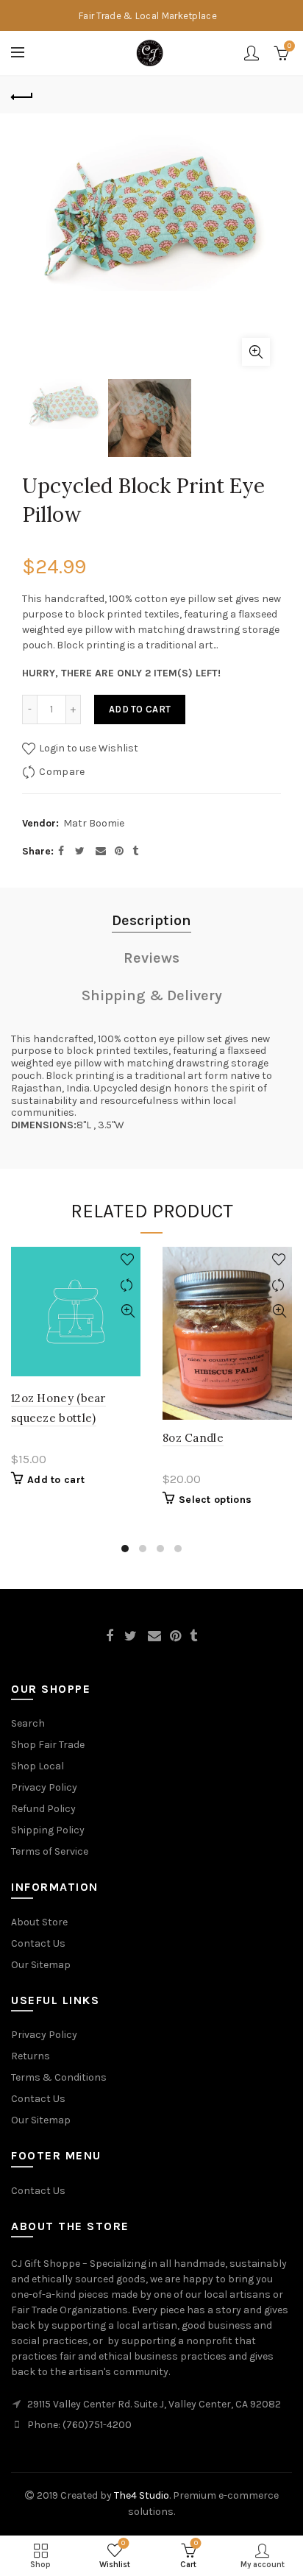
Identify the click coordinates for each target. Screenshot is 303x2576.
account (252, 53)
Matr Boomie (94, 823)
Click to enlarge (256, 352)
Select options (215, 1500)
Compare (62, 772)
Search (28, 1723)
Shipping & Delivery (152, 995)
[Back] (22, 95)
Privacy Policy (44, 1787)
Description (151, 920)
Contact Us (38, 1943)
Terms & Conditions (59, 2077)
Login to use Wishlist (88, 748)
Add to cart (140, 709)
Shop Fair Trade (48, 1745)
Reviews (151, 958)
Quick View (128, 1311)
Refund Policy (43, 1809)
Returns (31, 2056)
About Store (39, 1922)
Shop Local (38, 1766)
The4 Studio (142, 2495)
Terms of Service (50, 1851)
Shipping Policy (48, 1830)
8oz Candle (193, 1438)
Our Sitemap (41, 1965)
